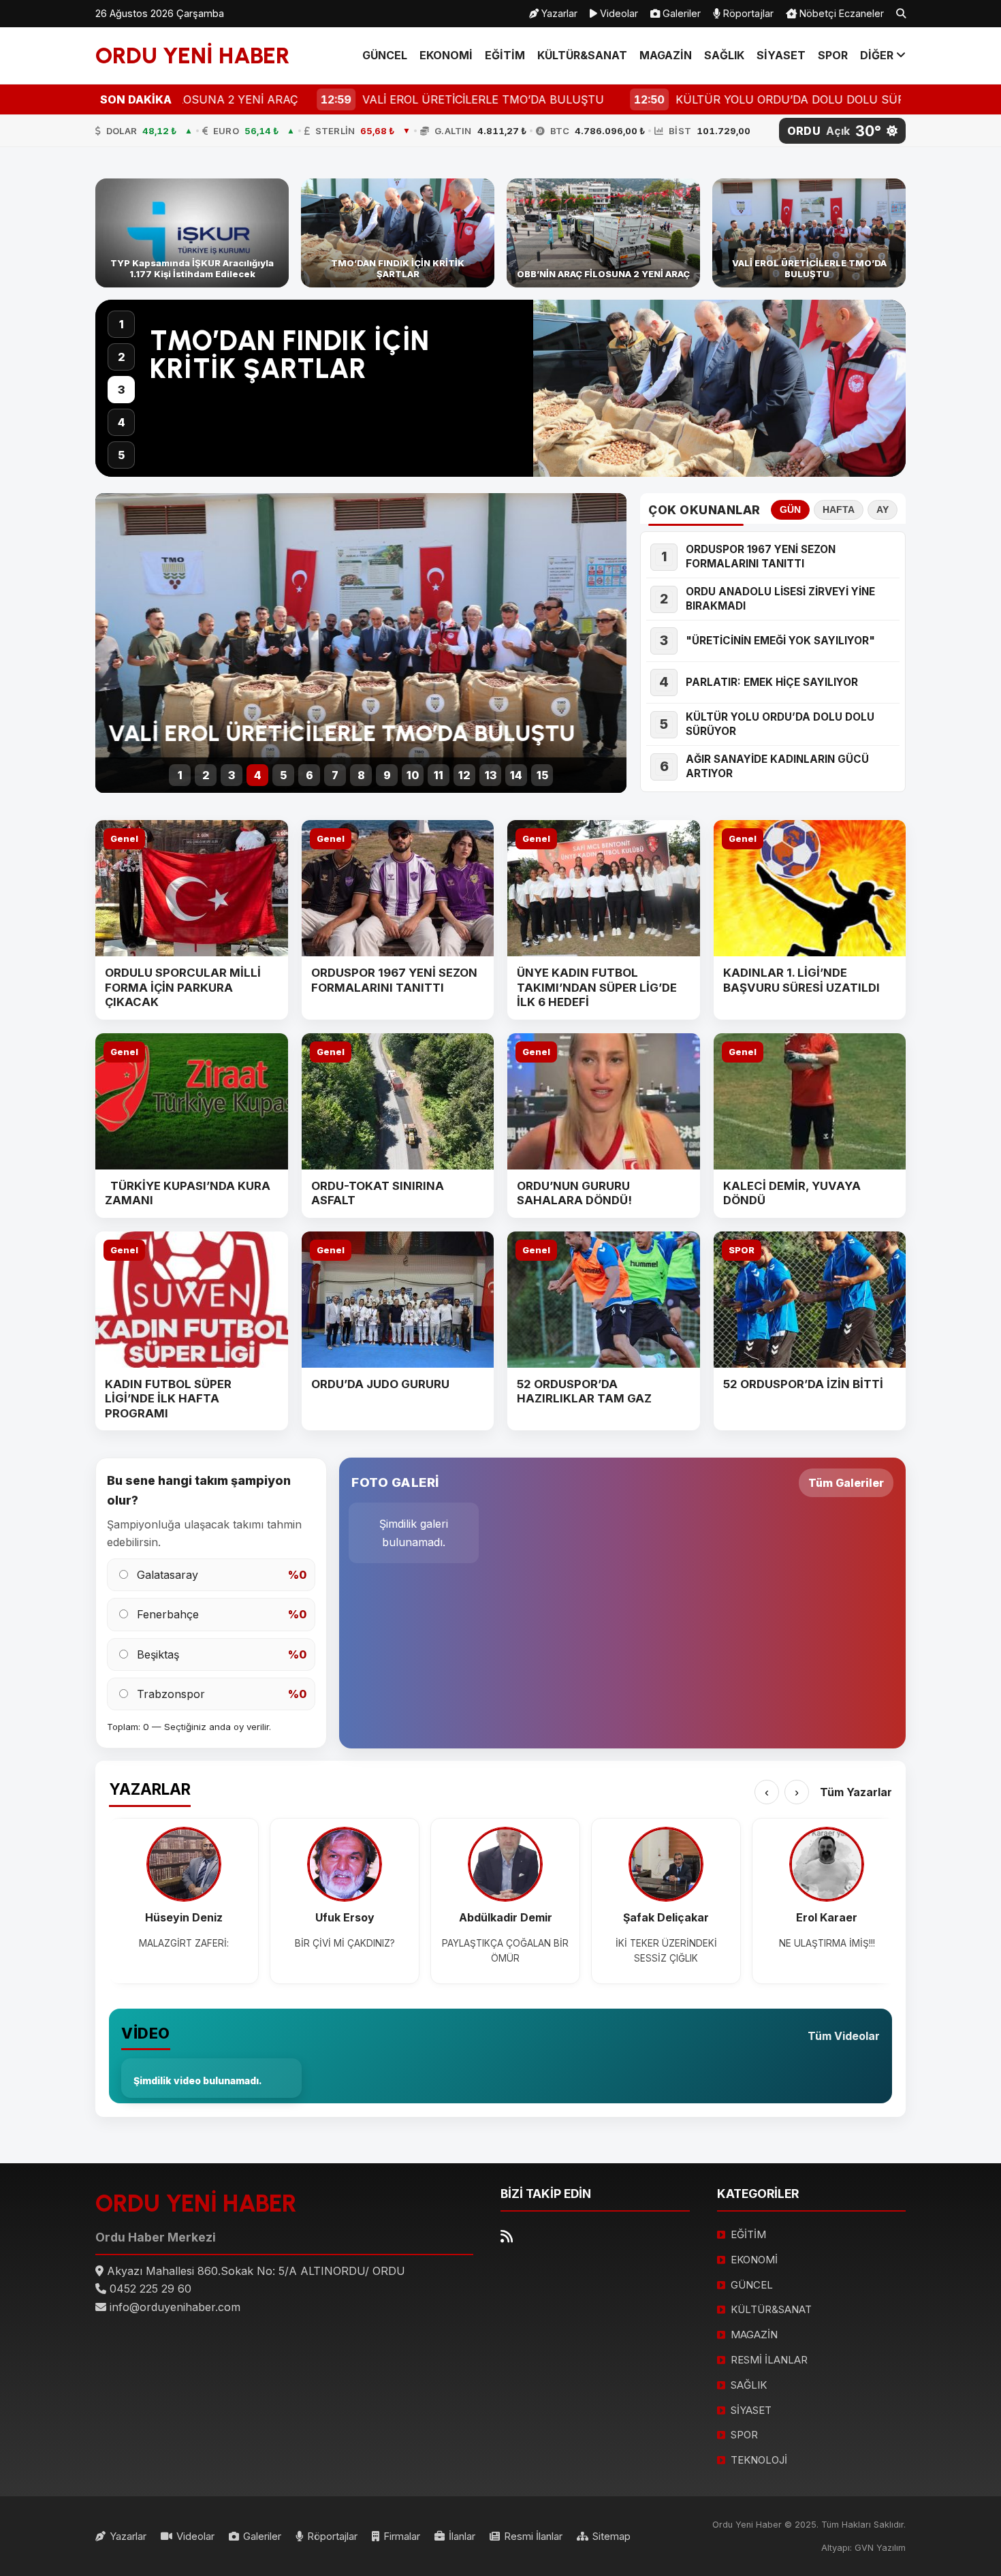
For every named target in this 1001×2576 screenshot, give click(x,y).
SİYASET (781, 55)
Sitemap (611, 2536)
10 (413, 775)
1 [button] (122, 324)
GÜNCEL (385, 55)
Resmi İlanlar (533, 2536)
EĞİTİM (505, 55)
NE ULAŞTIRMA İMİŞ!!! (827, 1943)
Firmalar (402, 2536)
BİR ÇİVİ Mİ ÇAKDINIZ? (345, 1943)
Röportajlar (747, 13)
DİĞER (878, 55)
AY (883, 510)
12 (464, 775)
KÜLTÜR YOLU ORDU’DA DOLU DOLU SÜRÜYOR (780, 724)
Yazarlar (558, 13)
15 (542, 775)
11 (439, 775)
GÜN (790, 510)
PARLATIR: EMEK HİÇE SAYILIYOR (772, 682)
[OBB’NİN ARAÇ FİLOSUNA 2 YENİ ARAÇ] (603, 233)
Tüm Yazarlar (856, 1792)
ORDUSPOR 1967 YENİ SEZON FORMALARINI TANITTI (761, 556)
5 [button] (121, 455)
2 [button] (122, 357)
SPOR (833, 55)
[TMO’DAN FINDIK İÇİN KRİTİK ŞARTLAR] (398, 233)
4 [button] (122, 422)
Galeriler (680, 13)
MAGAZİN (666, 55)
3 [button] (121, 390)
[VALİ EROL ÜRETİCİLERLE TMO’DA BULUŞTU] (809, 233)
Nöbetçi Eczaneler (840, 13)
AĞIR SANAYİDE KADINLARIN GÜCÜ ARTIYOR (777, 766)
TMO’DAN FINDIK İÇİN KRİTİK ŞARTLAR (290, 355)
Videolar (618, 13)
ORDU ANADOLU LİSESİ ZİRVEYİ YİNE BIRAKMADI (780, 599)
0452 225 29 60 (150, 2289)
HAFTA (839, 510)
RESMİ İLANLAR (769, 2360)
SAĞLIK (724, 55)
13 (491, 775)
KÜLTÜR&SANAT (582, 55)
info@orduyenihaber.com (175, 2307)
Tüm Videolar (844, 2036)
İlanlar (462, 2536)
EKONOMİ (446, 55)
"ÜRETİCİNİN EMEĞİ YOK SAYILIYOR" (780, 641)
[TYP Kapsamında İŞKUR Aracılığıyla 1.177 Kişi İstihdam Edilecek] (192, 233)
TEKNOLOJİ (759, 2460)
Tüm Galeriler (846, 1483)
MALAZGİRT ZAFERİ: (184, 1943)
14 (516, 775)
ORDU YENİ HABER (193, 55)
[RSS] (507, 2236)
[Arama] (901, 14)
